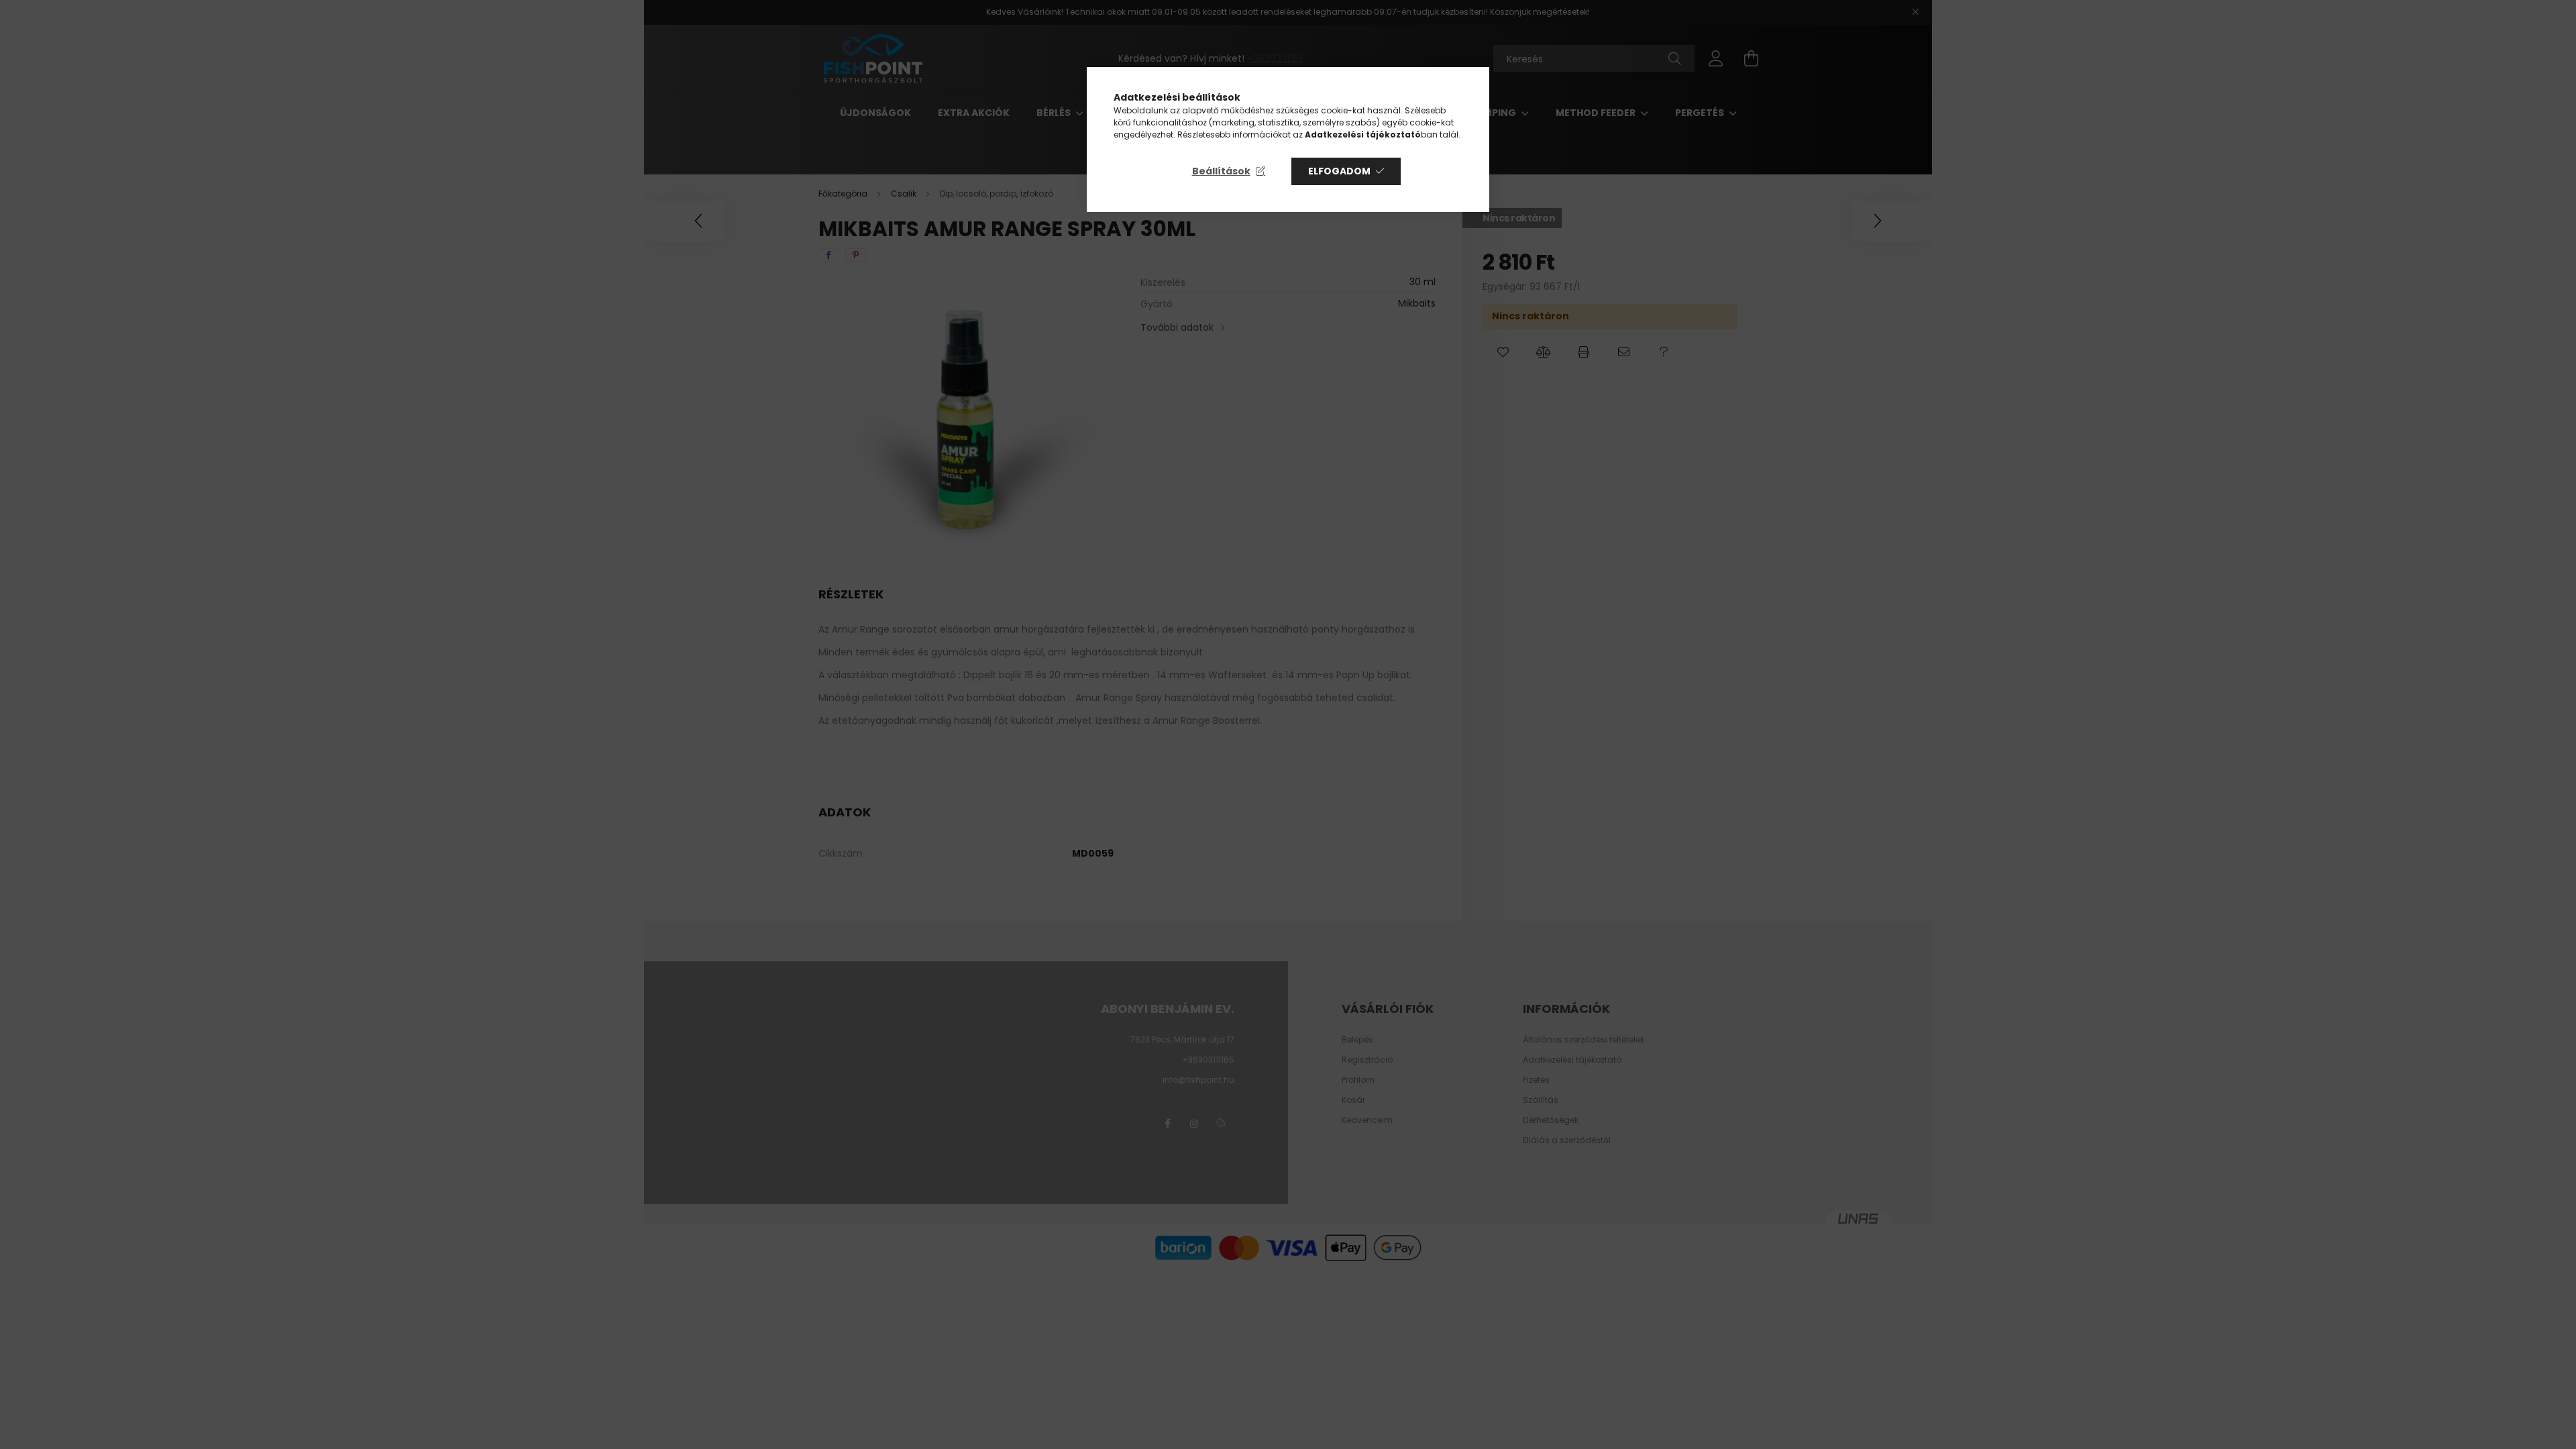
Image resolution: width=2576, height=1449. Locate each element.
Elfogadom (1339, 171)
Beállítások (1221, 171)
